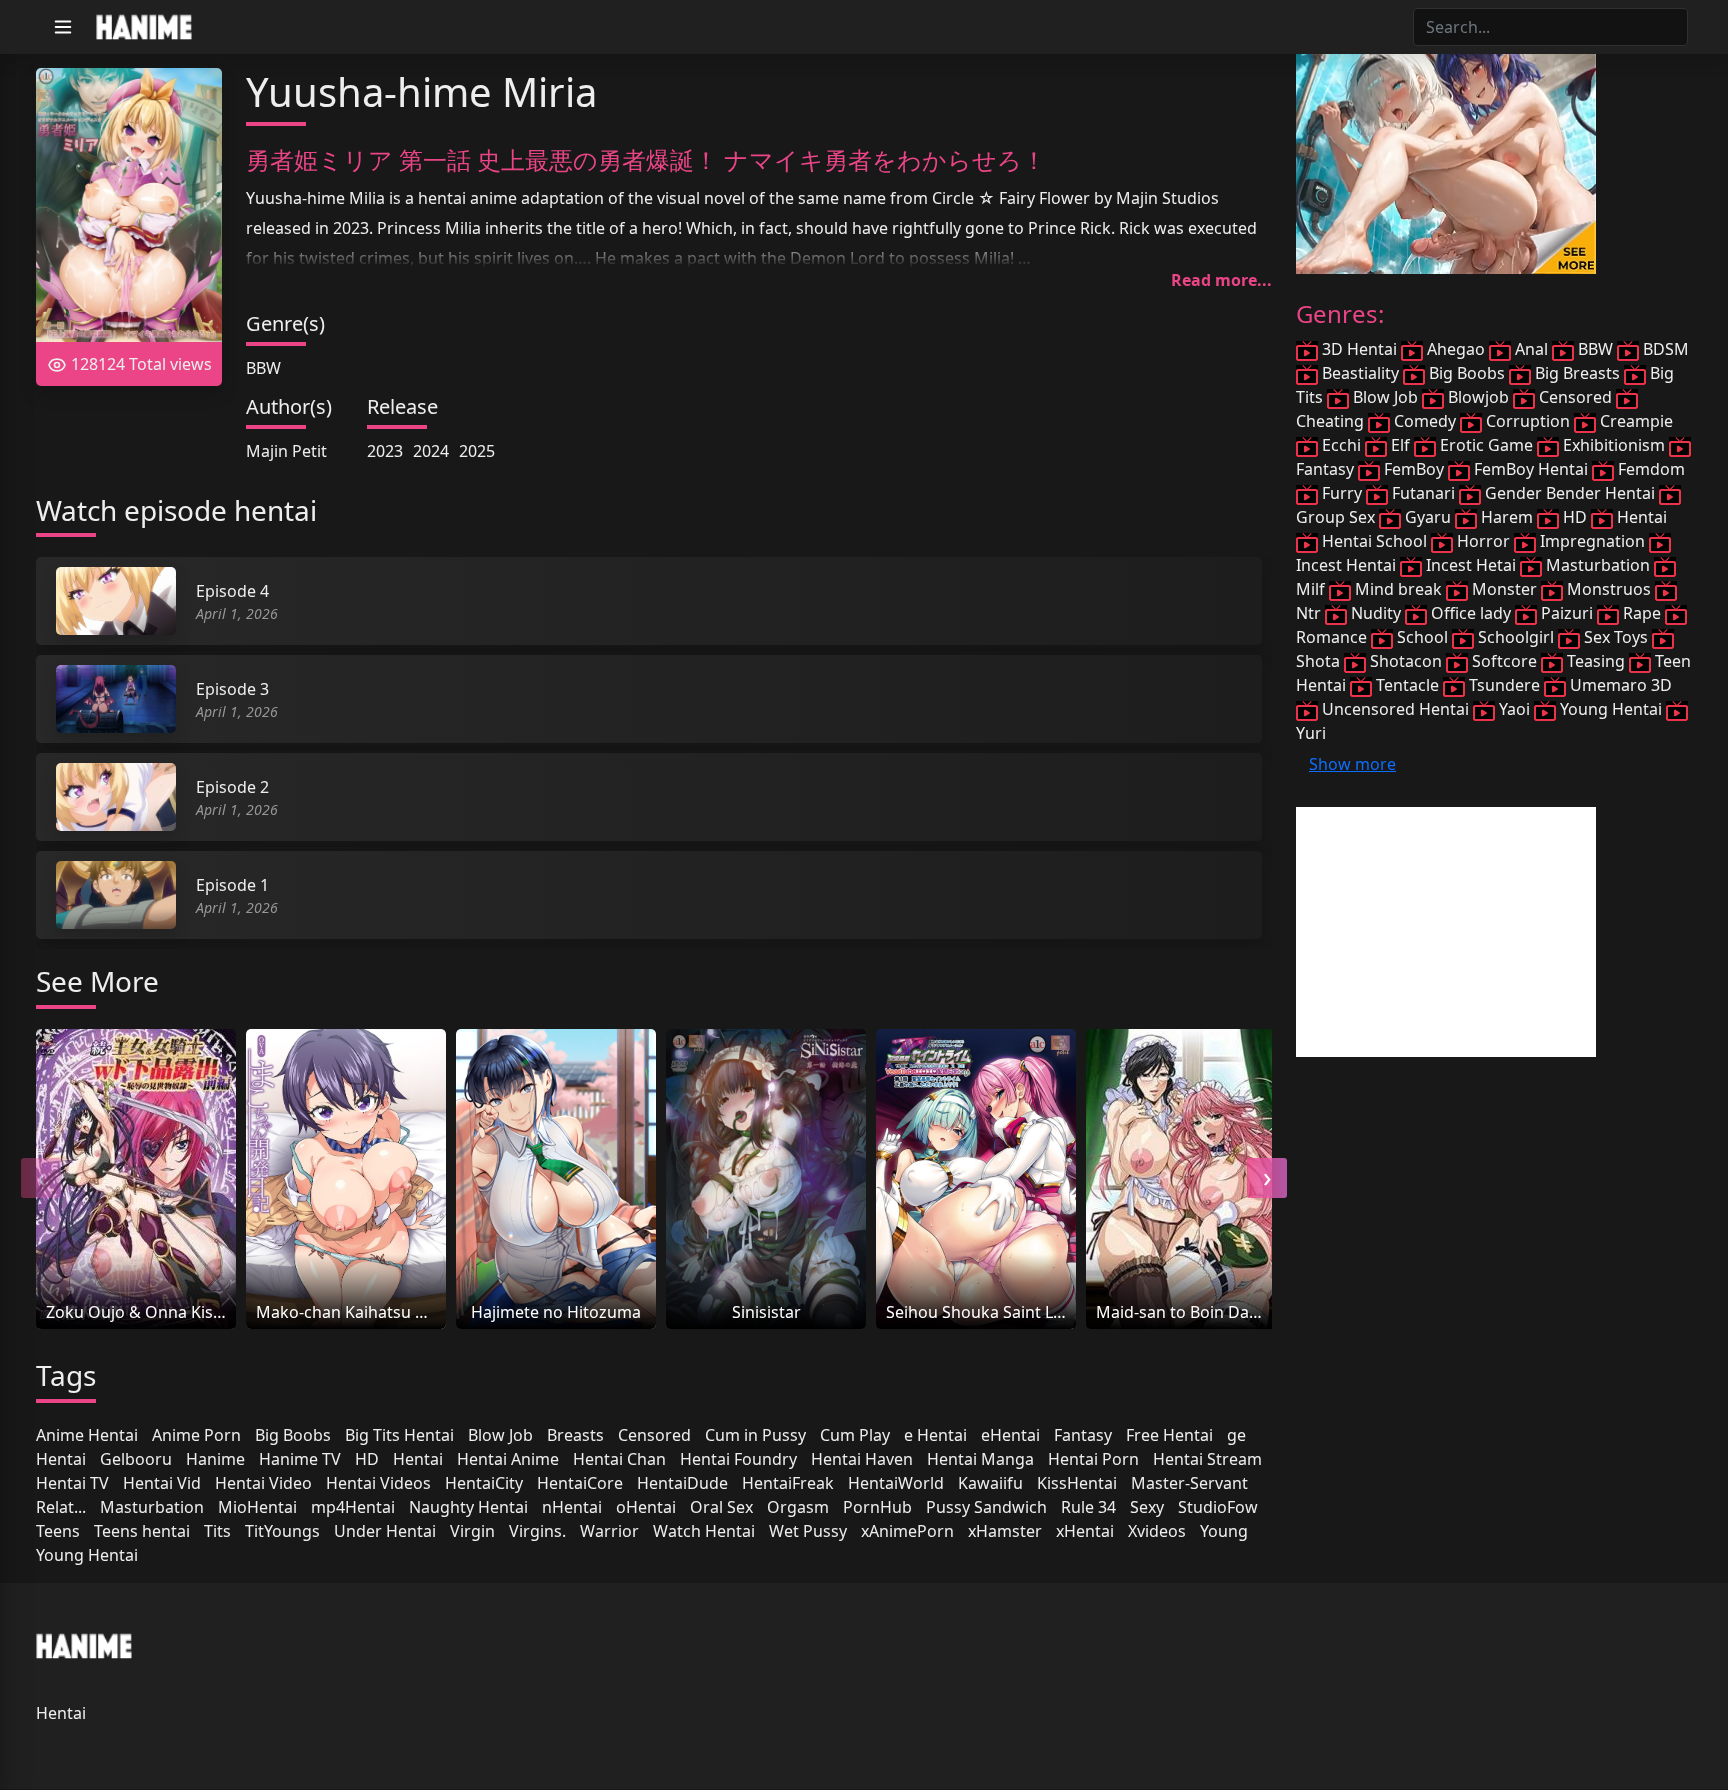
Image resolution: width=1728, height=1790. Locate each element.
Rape (1642, 613)
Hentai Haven (862, 1459)
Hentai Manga (980, 1459)
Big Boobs (293, 1435)
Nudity (1376, 613)
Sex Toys (1616, 637)
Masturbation (152, 1507)
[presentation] (41, 1178)
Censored (654, 1435)
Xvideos (1157, 1531)
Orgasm (798, 1507)
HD (367, 1459)
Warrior (609, 1531)
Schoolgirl (1516, 637)
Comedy (1425, 421)
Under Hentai (385, 1531)
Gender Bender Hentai (1570, 493)
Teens (58, 1531)
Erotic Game (1486, 445)
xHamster (1005, 1531)
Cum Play (855, 1435)
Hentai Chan (619, 1459)
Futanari (1423, 493)
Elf (1400, 445)
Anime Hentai (87, 1435)
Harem (1507, 517)
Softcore (1504, 661)
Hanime (215, 1459)
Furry (1342, 493)
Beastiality (1360, 373)
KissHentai (1077, 1483)
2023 (385, 451)
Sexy (1147, 1507)
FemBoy (1414, 469)
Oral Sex (721, 1507)
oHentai (646, 1507)
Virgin (472, 1531)
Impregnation (1592, 541)
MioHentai (257, 1507)
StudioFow (1218, 1507)
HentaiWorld (896, 1483)
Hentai (418, 1459)
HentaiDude (682, 1483)
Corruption (1528, 421)
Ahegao (1456, 349)
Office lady (1471, 613)
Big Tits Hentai (399, 1435)
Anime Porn (196, 1435)
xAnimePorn (907, 1531)
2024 (431, 451)
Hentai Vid (162, 1483)
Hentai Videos (378, 1483)
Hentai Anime (508, 1459)
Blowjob (1478, 397)
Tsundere (1504, 685)
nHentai (572, 1507)
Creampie (1634, 421)
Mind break (1398, 589)
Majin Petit (286, 451)
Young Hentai (87, 1555)
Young (1224, 1531)
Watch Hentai (704, 1531)
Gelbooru (136, 1459)
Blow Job (500, 1435)
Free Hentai (1169, 1435)
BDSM (1664, 349)
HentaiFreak (788, 1483)
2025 (477, 451)
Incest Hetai (1471, 565)
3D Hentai (1359, 349)
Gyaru (1428, 517)
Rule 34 (1088, 1507)
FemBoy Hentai (1531, 469)
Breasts (575, 1435)
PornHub (877, 1507)
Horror (1483, 541)
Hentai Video (263, 1483)
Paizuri (1567, 613)
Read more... (1221, 280)
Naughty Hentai (468, 1507)
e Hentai (935, 1435)
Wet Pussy (808, 1531)
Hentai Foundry (738, 1459)
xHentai (1085, 1531)
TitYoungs (282, 1531)
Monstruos (1609, 589)
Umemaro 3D (1619, 685)
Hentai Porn (1093, 1459)
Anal (1531, 349)
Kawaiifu (990, 1483)
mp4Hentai (353, 1507)
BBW (263, 368)
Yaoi (1514, 709)
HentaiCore (580, 1483)
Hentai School (1374, 541)
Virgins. (537, 1531)
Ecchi (1341, 445)
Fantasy (1083, 1435)
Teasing (1596, 661)
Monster (1504, 589)
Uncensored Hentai (1395, 709)
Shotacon (1406, 661)
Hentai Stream (1207, 1459)
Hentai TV (72, 1483)
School (1422, 637)
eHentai (1010, 1435)
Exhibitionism (1614, 445)
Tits (217, 1531)
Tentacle (1407, 685)
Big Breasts (1577, 373)
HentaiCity (484, 1483)
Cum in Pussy (755, 1435)
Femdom (1649, 469)
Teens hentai (142, 1531)
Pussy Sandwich (986, 1507)
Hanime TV (300, 1459)
